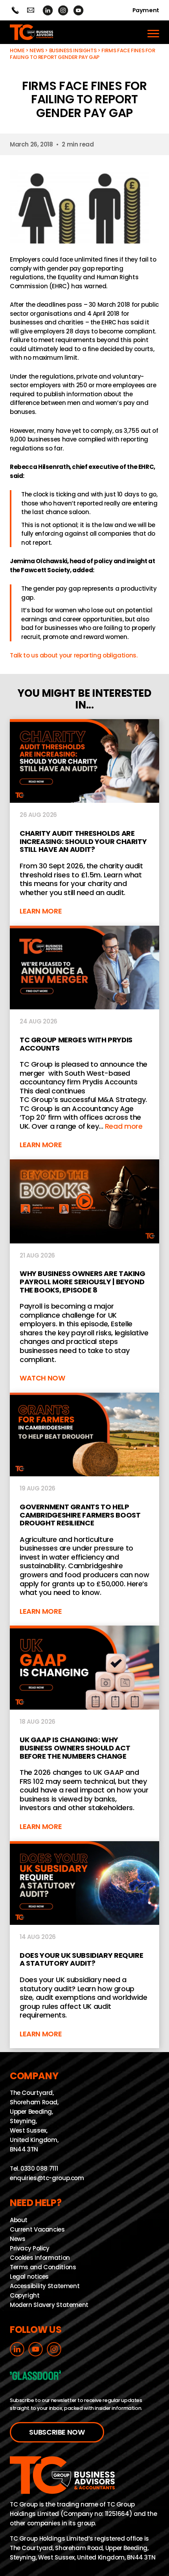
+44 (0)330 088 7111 (15, 10)
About (19, 2220)
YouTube (78, 10)
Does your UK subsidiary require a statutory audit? (84, 1945)
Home (17, 50)
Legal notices (29, 2277)
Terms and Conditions (43, 2267)
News (37, 50)
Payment (146, 10)
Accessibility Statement (45, 2286)
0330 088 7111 (39, 2169)
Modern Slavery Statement (49, 2305)
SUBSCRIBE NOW (57, 2432)
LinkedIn (48, 10)
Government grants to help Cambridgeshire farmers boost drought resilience (84, 1509)
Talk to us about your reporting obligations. (74, 655)
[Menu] (153, 32)
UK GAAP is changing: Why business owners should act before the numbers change (84, 1733)
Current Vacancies (37, 2229)
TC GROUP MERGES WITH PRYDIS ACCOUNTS (84, 1043)
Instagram (63, 10)
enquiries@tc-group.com (30, 10)
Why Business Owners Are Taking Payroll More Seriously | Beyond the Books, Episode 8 (84, 1276)
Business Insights (73, 50)
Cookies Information (40, 2258)
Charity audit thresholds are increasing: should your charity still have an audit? (84, 822)
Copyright (25, 2295)
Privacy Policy (30, 2248)
